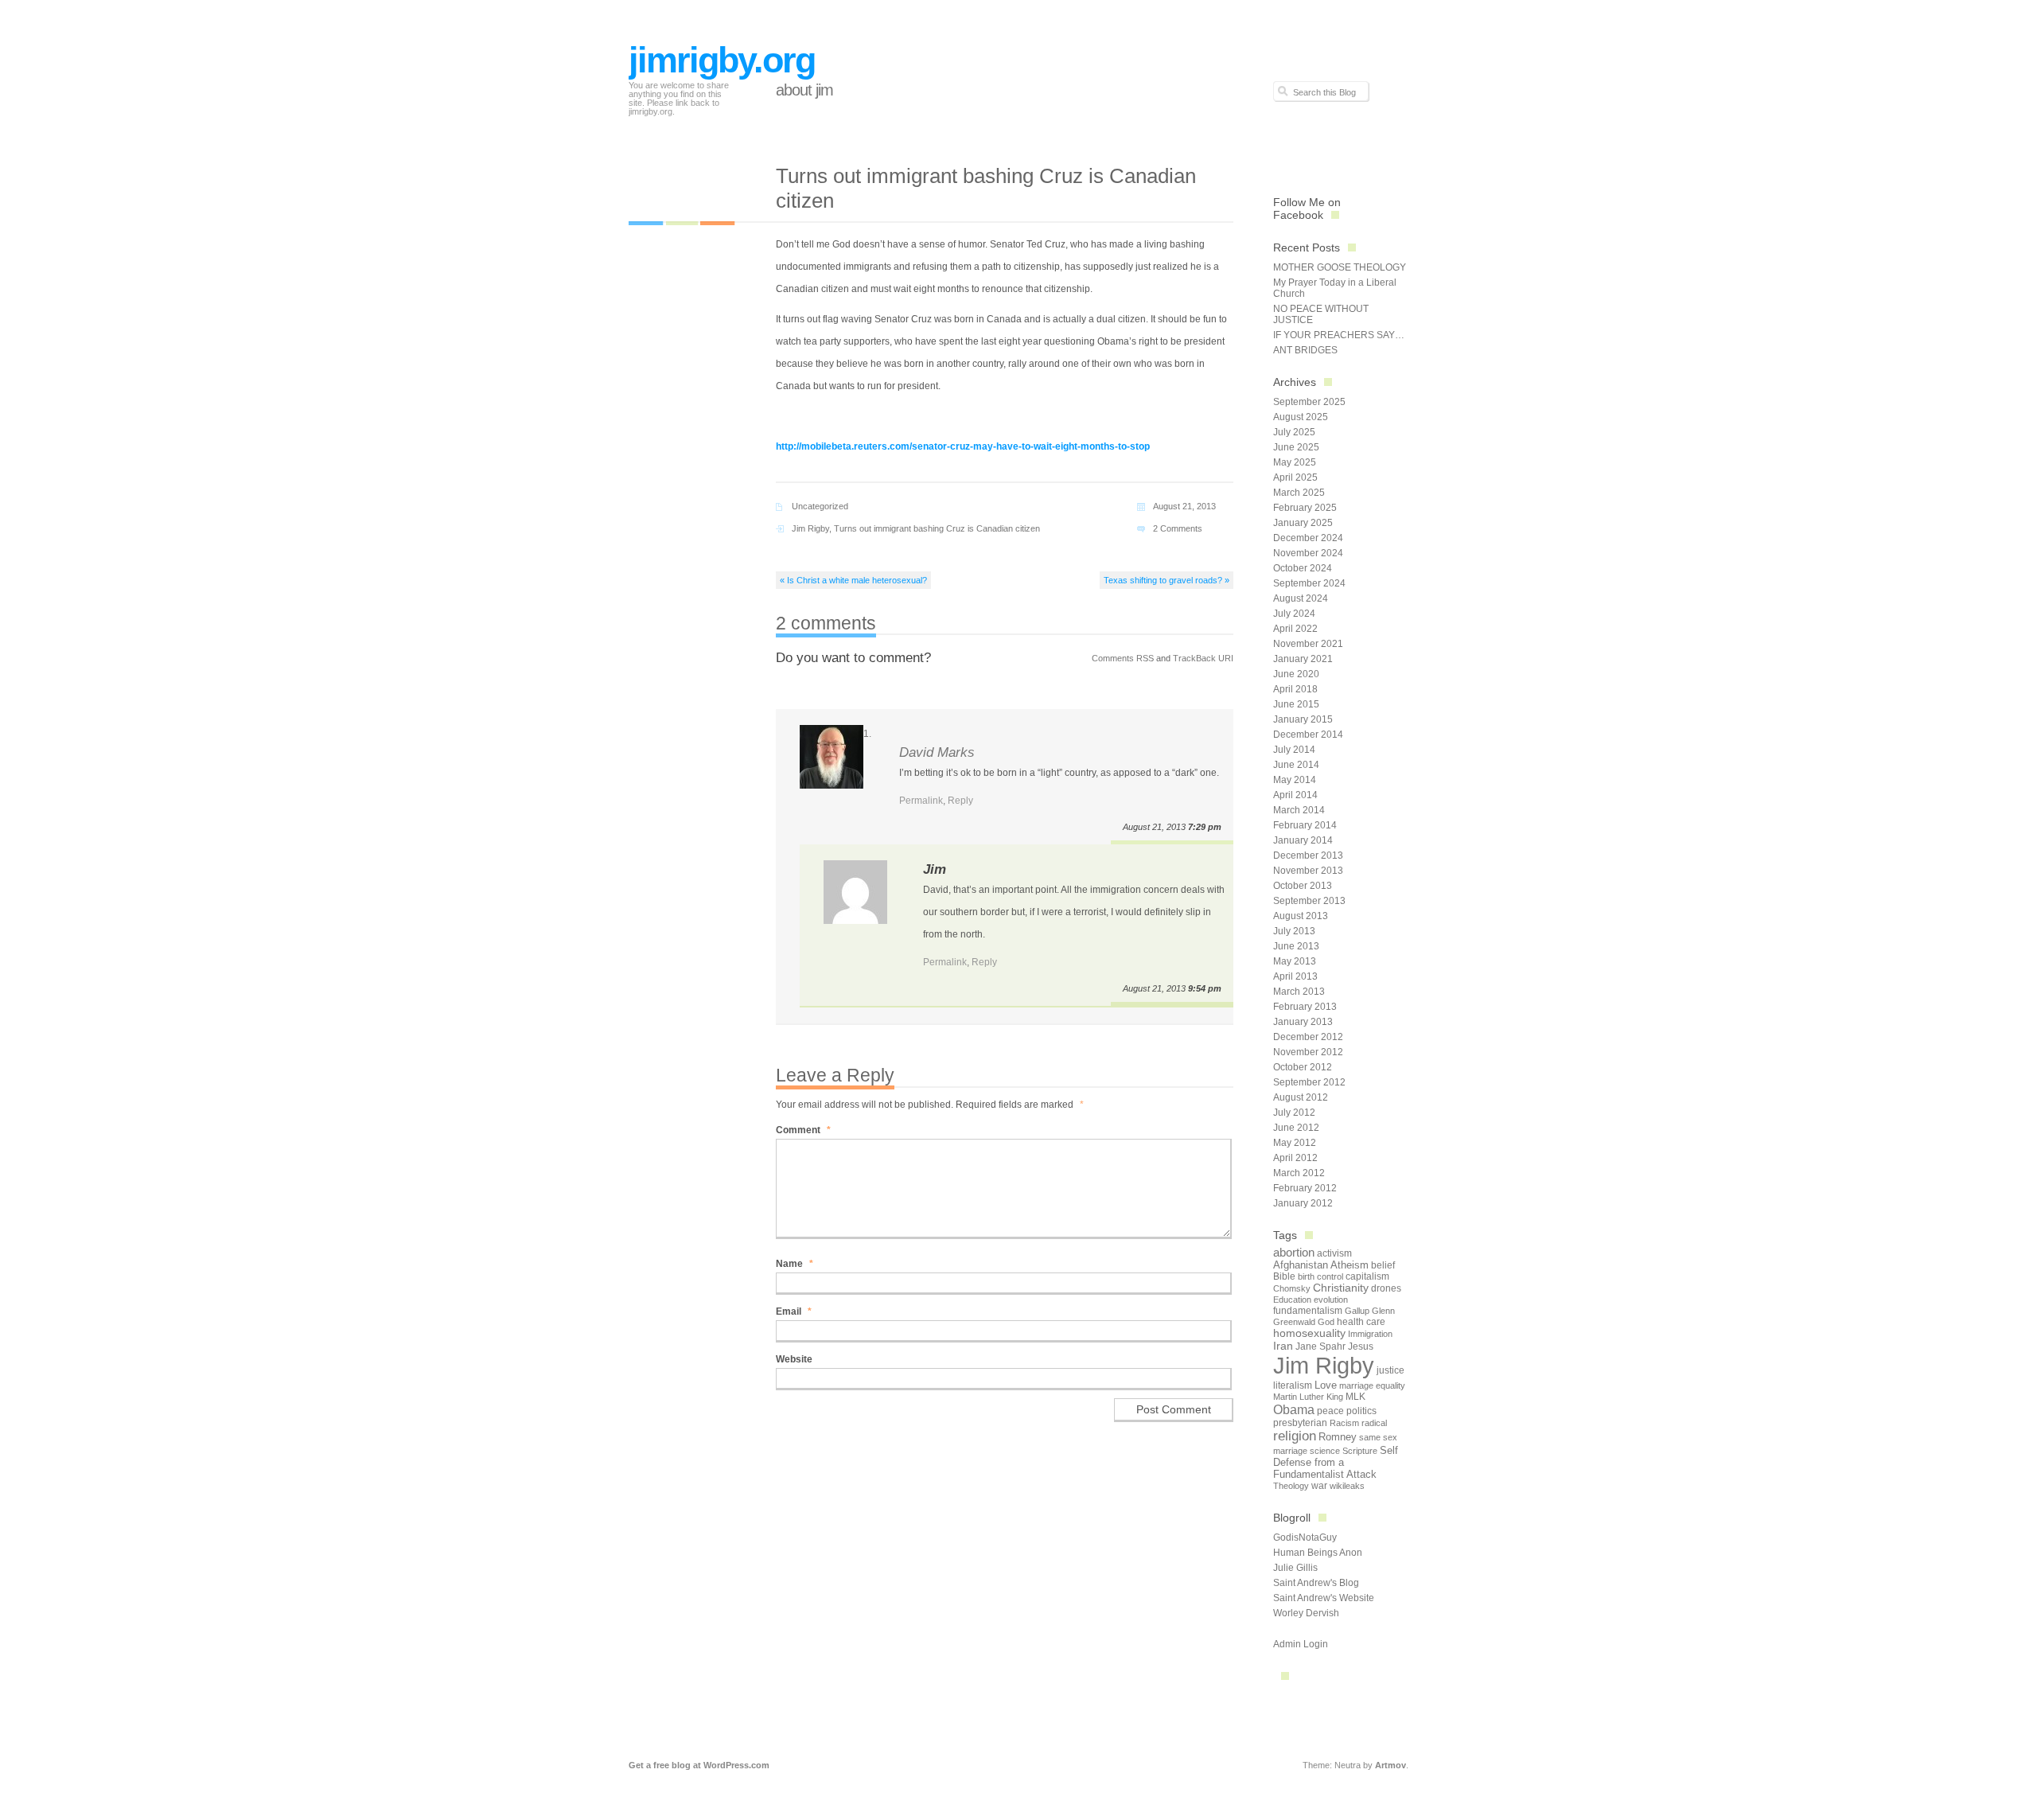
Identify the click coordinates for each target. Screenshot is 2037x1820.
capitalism (1367, 1276)
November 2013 (1308, 871)
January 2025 (1303, 523)
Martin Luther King (1308, 1397)
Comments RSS (1123, 658)
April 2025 (1295, 477)
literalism (1293, 1385)
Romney (1338, 1437)
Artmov (1390, 1765)
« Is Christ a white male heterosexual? (853, 580)
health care (1361, 1322)
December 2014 (1308, 735)
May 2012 (1295, 1143)
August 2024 (1301, 598)
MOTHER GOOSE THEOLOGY (1340, 267)
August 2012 (1301, 1097)
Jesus (1361, 1346)
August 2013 (1301, 916)
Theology (1291, 1486)
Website (794, 1359)
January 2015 (1303, 719)
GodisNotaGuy (1305, 1537)
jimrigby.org (722, 60)
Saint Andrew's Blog (1316, 1583)
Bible (1284, 1276)
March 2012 (1299, 1173)
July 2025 (1294, 432)
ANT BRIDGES (1305, 350)
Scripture (1360, 1451)
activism (1334, 1253)
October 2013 (1303, 886)
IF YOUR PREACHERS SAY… (1339, 335)
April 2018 (1295, 689)
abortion (1294, 1252)
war (1319, 1486)
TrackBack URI (1203, 658)
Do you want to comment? (853, 658)
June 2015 (1296, 704)
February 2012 (1305, 1188)
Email (794, 1311)
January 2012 (1303, 1203)
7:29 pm (1205, 827)
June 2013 (1296, 946)
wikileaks (1347, 1486)
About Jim (804, 90)
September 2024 (1309, 583)
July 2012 (1294, 1113)
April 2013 (1295, 976)
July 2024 (1294, 614)
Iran (1283, 1346)
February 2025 (1305, 508)
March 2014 (1299, 810)
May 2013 (1295, 961)
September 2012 (1309, 1082)
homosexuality (1309, 1333)
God (1326, 1322)
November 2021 (1308, 644)
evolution (1331, 1300)
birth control (1320, 1276)
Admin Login (1301, 1644)
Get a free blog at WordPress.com (699, 1765)
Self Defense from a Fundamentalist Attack (1336, 1462)
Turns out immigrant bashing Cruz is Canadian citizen (937, 528)
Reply (960, 801)
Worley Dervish (1306, 1613)
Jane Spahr (1320, 1346)
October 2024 (1303, 568)
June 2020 (1296, 674)
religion (1295, 1436)
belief (1383, 1265)
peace (1330, 1411)
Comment (803, 1130)
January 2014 (1303, 840)
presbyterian (1300, 1423)
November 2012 (1308, 1052)
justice (1390, 1370)
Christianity (1341, 1288)
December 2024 (1308, 538)
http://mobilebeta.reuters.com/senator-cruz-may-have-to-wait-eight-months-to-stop (963, 446)
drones (1386, 1288)
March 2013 (1299, 992)
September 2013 (1309, 901)
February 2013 (1305, 1007)
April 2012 (1295, 1158)
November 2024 (1308, 553)
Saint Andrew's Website (1324, 1598)
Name (795, 1264)
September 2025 (1309, 402)
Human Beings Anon (1318, 1553)
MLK (1355, 1397)
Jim (935, 869)
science (1325, 1451)
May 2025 (1295, 462)
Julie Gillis (1295, 1568)
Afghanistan (1301, 1265)
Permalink (921, 801)
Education (1292, 1300)
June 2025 (1296, 447)
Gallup (1357, 1311)
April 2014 (1295, 795)
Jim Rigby (810, 528)
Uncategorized (820, 506)
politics (1361, 1411)
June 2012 (1296, 1128)
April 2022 (1295, 629)
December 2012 (1308, 1037)
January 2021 (1303, 659)
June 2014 (1296, 765)
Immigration (1370, 1334)
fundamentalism (1308, 1311)
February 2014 (1305, 825)
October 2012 (1303, 1067)
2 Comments (1178, 528)
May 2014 (1295, 780)
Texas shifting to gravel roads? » (1167, 580)
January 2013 (1303, 1022)
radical (1374, 1423)
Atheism (1350, 1265)
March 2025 (1299, 493)
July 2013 (1294, 931)
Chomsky (1292, 1288)
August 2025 (1301, 417)
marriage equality (1372, 1385)
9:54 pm (1205, 988)
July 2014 (1294, 750)
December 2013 (1308, 855)
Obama (1294, 1409)
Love (1326, 1385)
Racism (1344, 1423)
